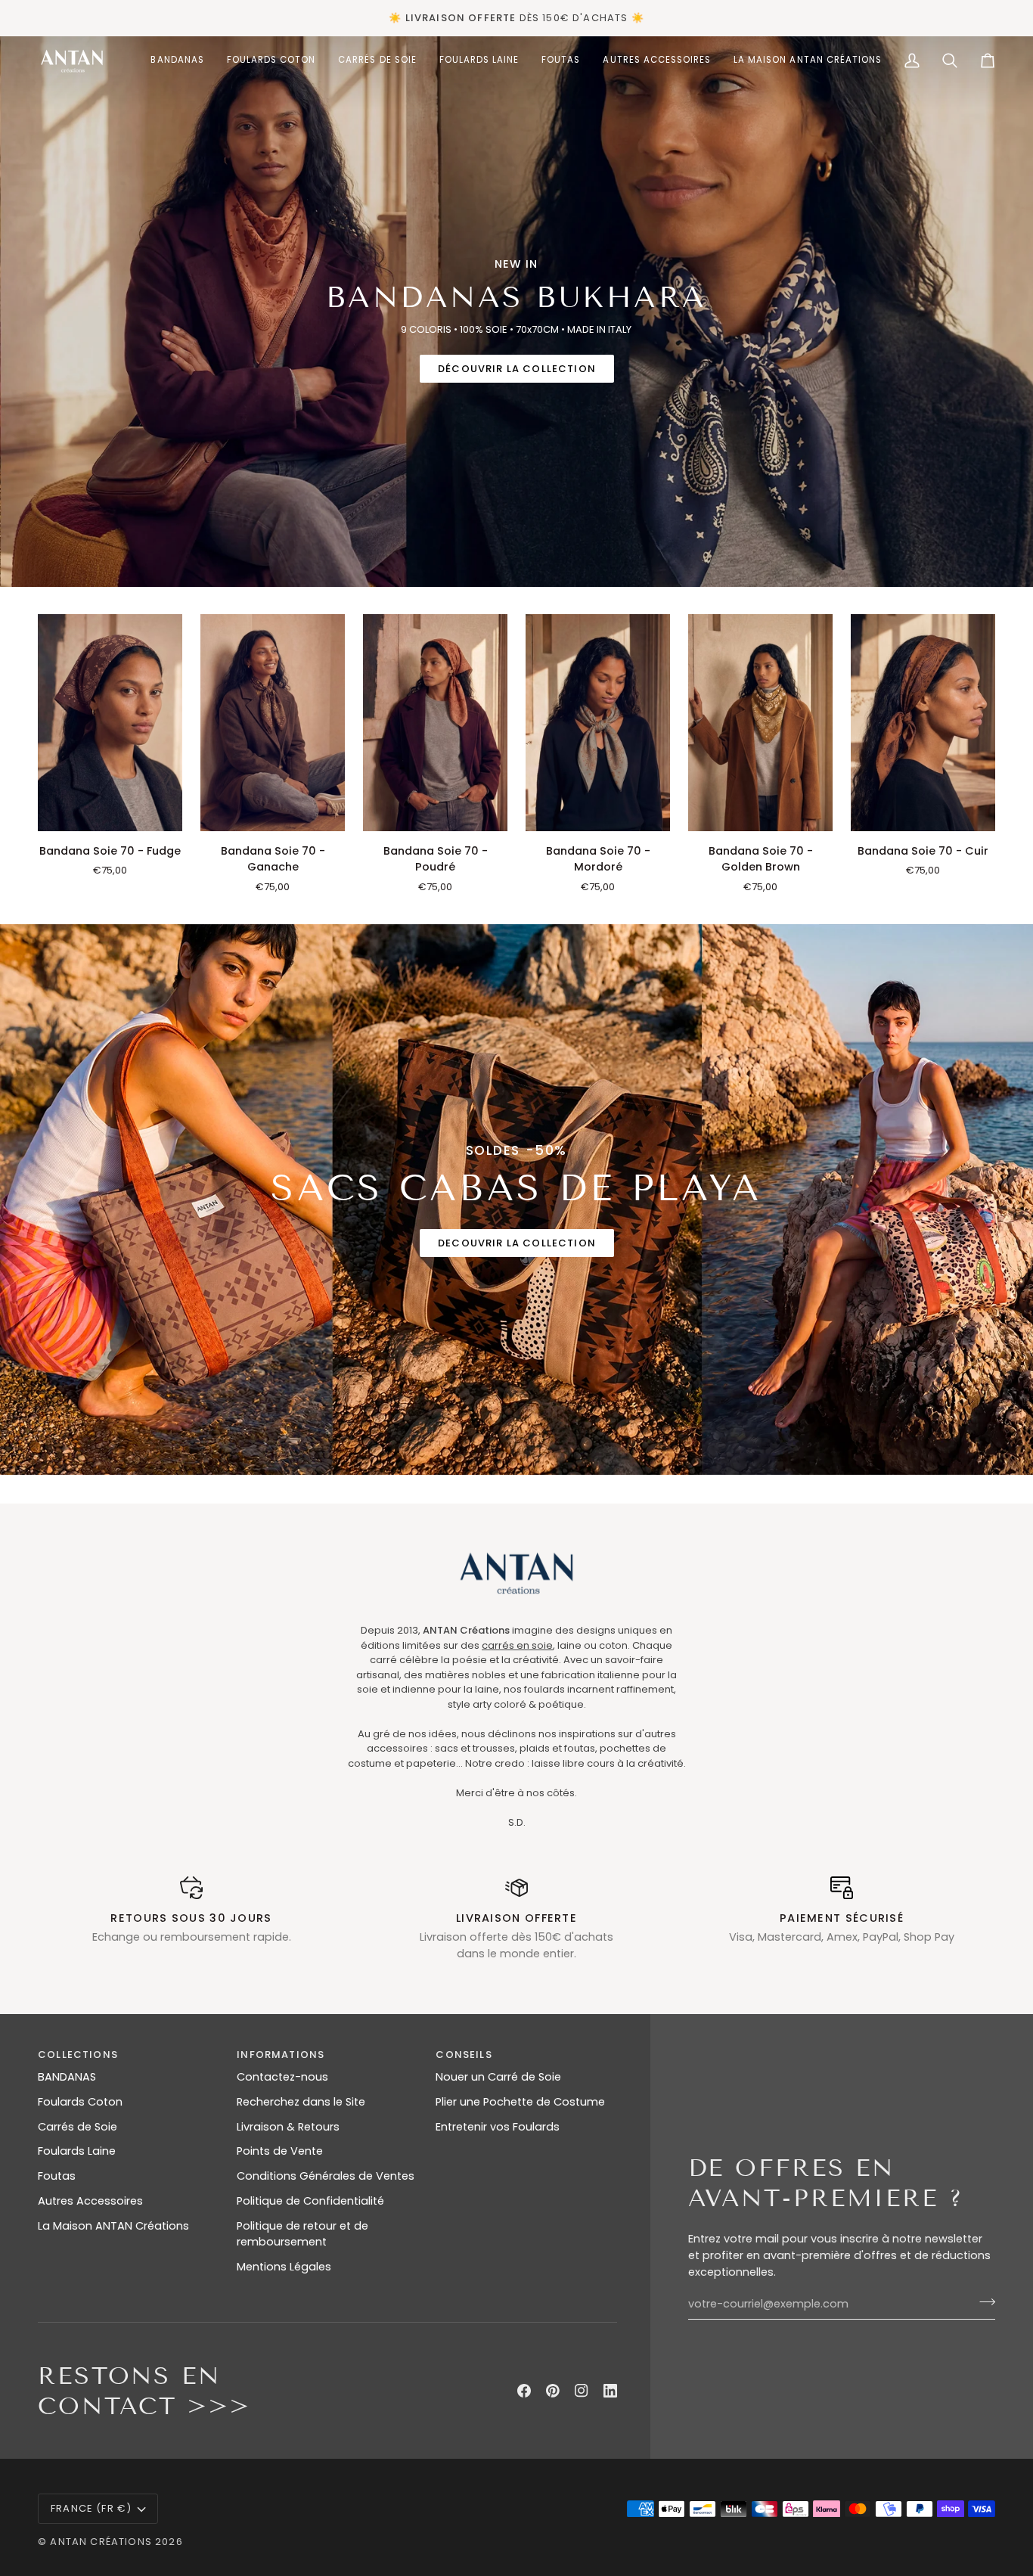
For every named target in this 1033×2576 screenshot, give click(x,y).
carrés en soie (517, 1645)
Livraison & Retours (288, 2127)
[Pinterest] (553, 2391)
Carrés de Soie (78, 2127)
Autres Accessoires (90, 2201)
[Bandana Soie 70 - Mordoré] (598, 723)
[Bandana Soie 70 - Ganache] (273, 723)
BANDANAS (67, 2077)
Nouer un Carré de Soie (498, 2077)
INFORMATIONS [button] (281, 2055)
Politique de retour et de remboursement (302, 2234)
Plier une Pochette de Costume (520, 2102)
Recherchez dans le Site (301, 2102)
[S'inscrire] (983, 2302)
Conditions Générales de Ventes (326, 2176)
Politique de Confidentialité (310, 2201)
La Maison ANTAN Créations (113, 2226)
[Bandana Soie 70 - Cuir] (923, 723)
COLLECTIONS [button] (78, 2055)
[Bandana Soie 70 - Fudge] (110, 723)
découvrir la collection (517, 369)
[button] (271, 61)
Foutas (57, 2176)
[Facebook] (524, 2391)
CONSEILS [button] (464, 2055)
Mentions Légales (284, 2267)
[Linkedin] (610, 2391)
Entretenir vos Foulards (498, 2127)
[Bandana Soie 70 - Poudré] (435, 723)
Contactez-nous (282, 2077)
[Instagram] (582, 2391)
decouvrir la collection (517, 1243)
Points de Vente (280, 2151)
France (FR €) (91, 2508)
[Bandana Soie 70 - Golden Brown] (760, 723)
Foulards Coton (80, 2102)
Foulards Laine (77, 2151)
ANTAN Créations (101, 2542)
